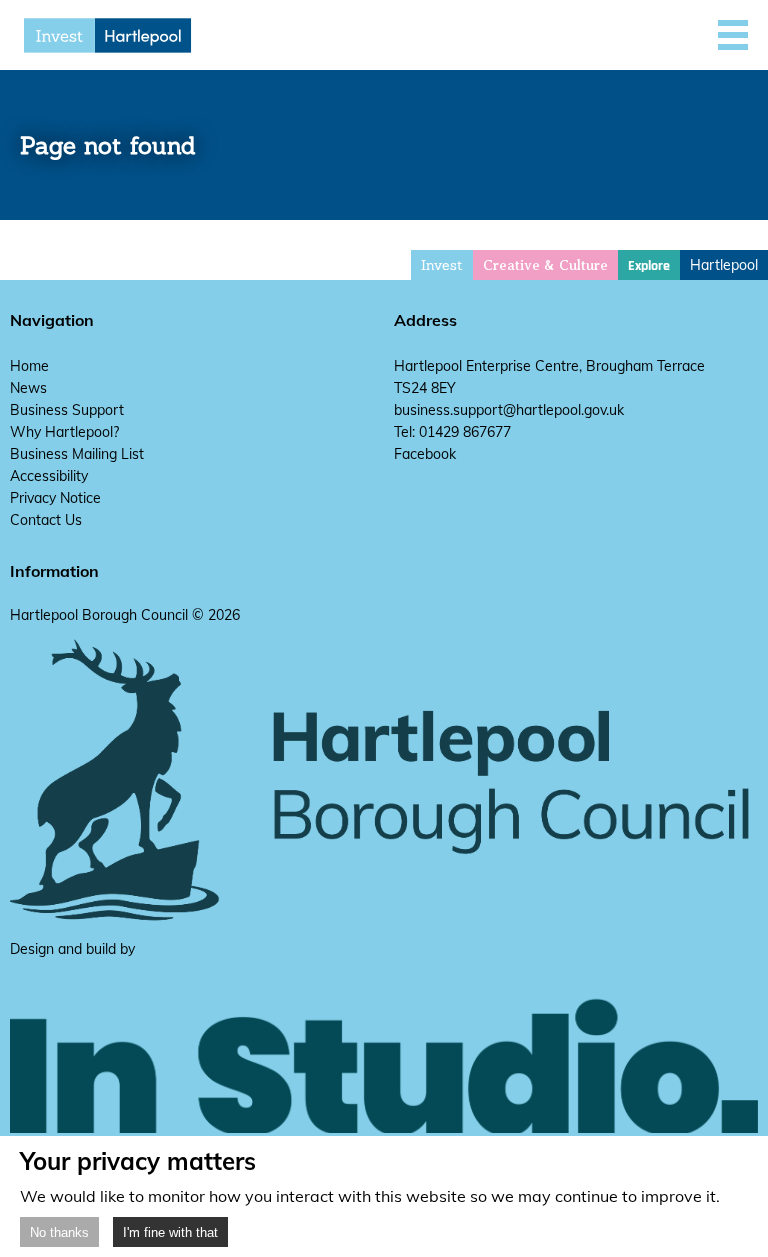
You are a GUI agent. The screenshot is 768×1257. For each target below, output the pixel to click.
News (28, 388)
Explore (649, 266)
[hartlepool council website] (384, 917)
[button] (733, 35)
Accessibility (49, 476)
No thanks (59, 1232)
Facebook (425, 454)
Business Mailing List (77, 454)
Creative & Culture (545, 265)
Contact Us (46, 520)
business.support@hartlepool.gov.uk (509, 410)
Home (29, 366)
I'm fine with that (170, 1232)
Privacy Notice (55, 498)
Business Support (67, 410)
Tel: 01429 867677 (452, 432)
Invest (442, 265)
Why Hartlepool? (64, 432)
